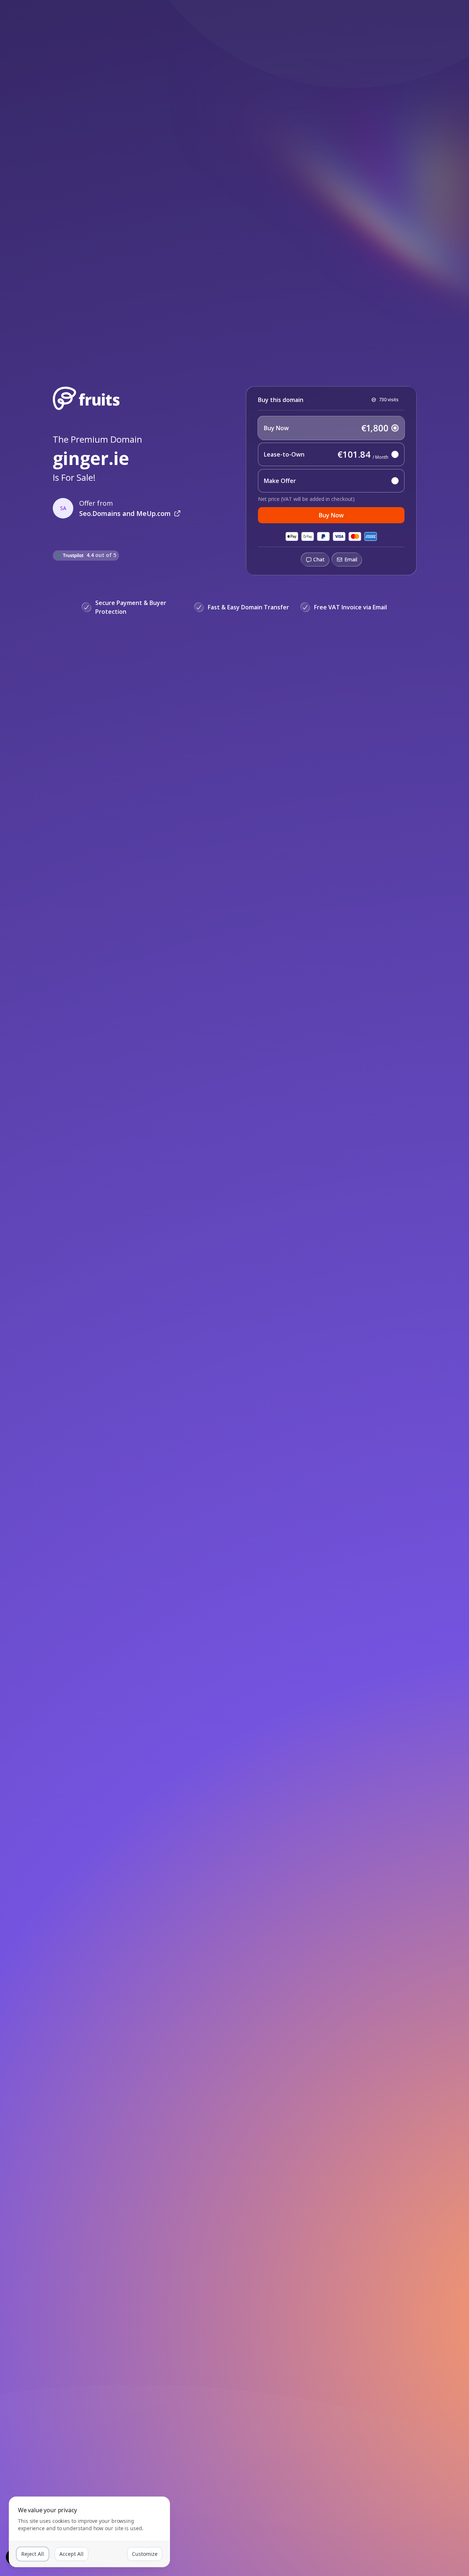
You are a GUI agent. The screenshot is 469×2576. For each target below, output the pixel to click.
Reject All (33, 2554)
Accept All (71, 2554)
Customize (145, 2554)
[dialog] (89, 2532)
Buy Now (331, 515)
